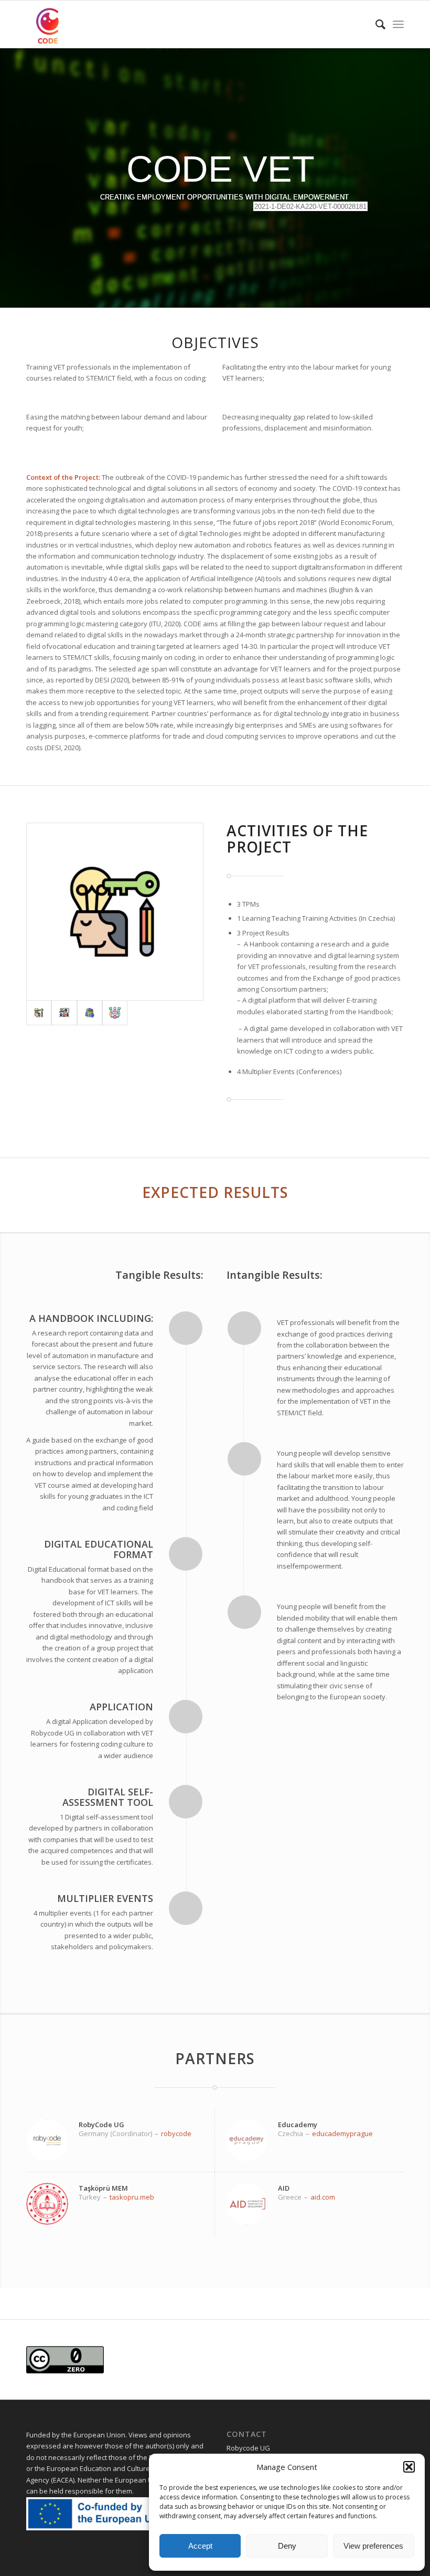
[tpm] (115, 1013)
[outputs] (115, 911)
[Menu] (398, 24)
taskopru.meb (132, 2197)
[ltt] (64, 1013)
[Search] (375, 24)
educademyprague (342, 2133)
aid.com (323, 2197)
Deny (287, 2546)
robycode (176, 2133)
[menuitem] (375, 24)
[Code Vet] (50, 24)
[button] (409, 2467)
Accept (200, 2546)
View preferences (373, 2546)
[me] (90, 1013)
